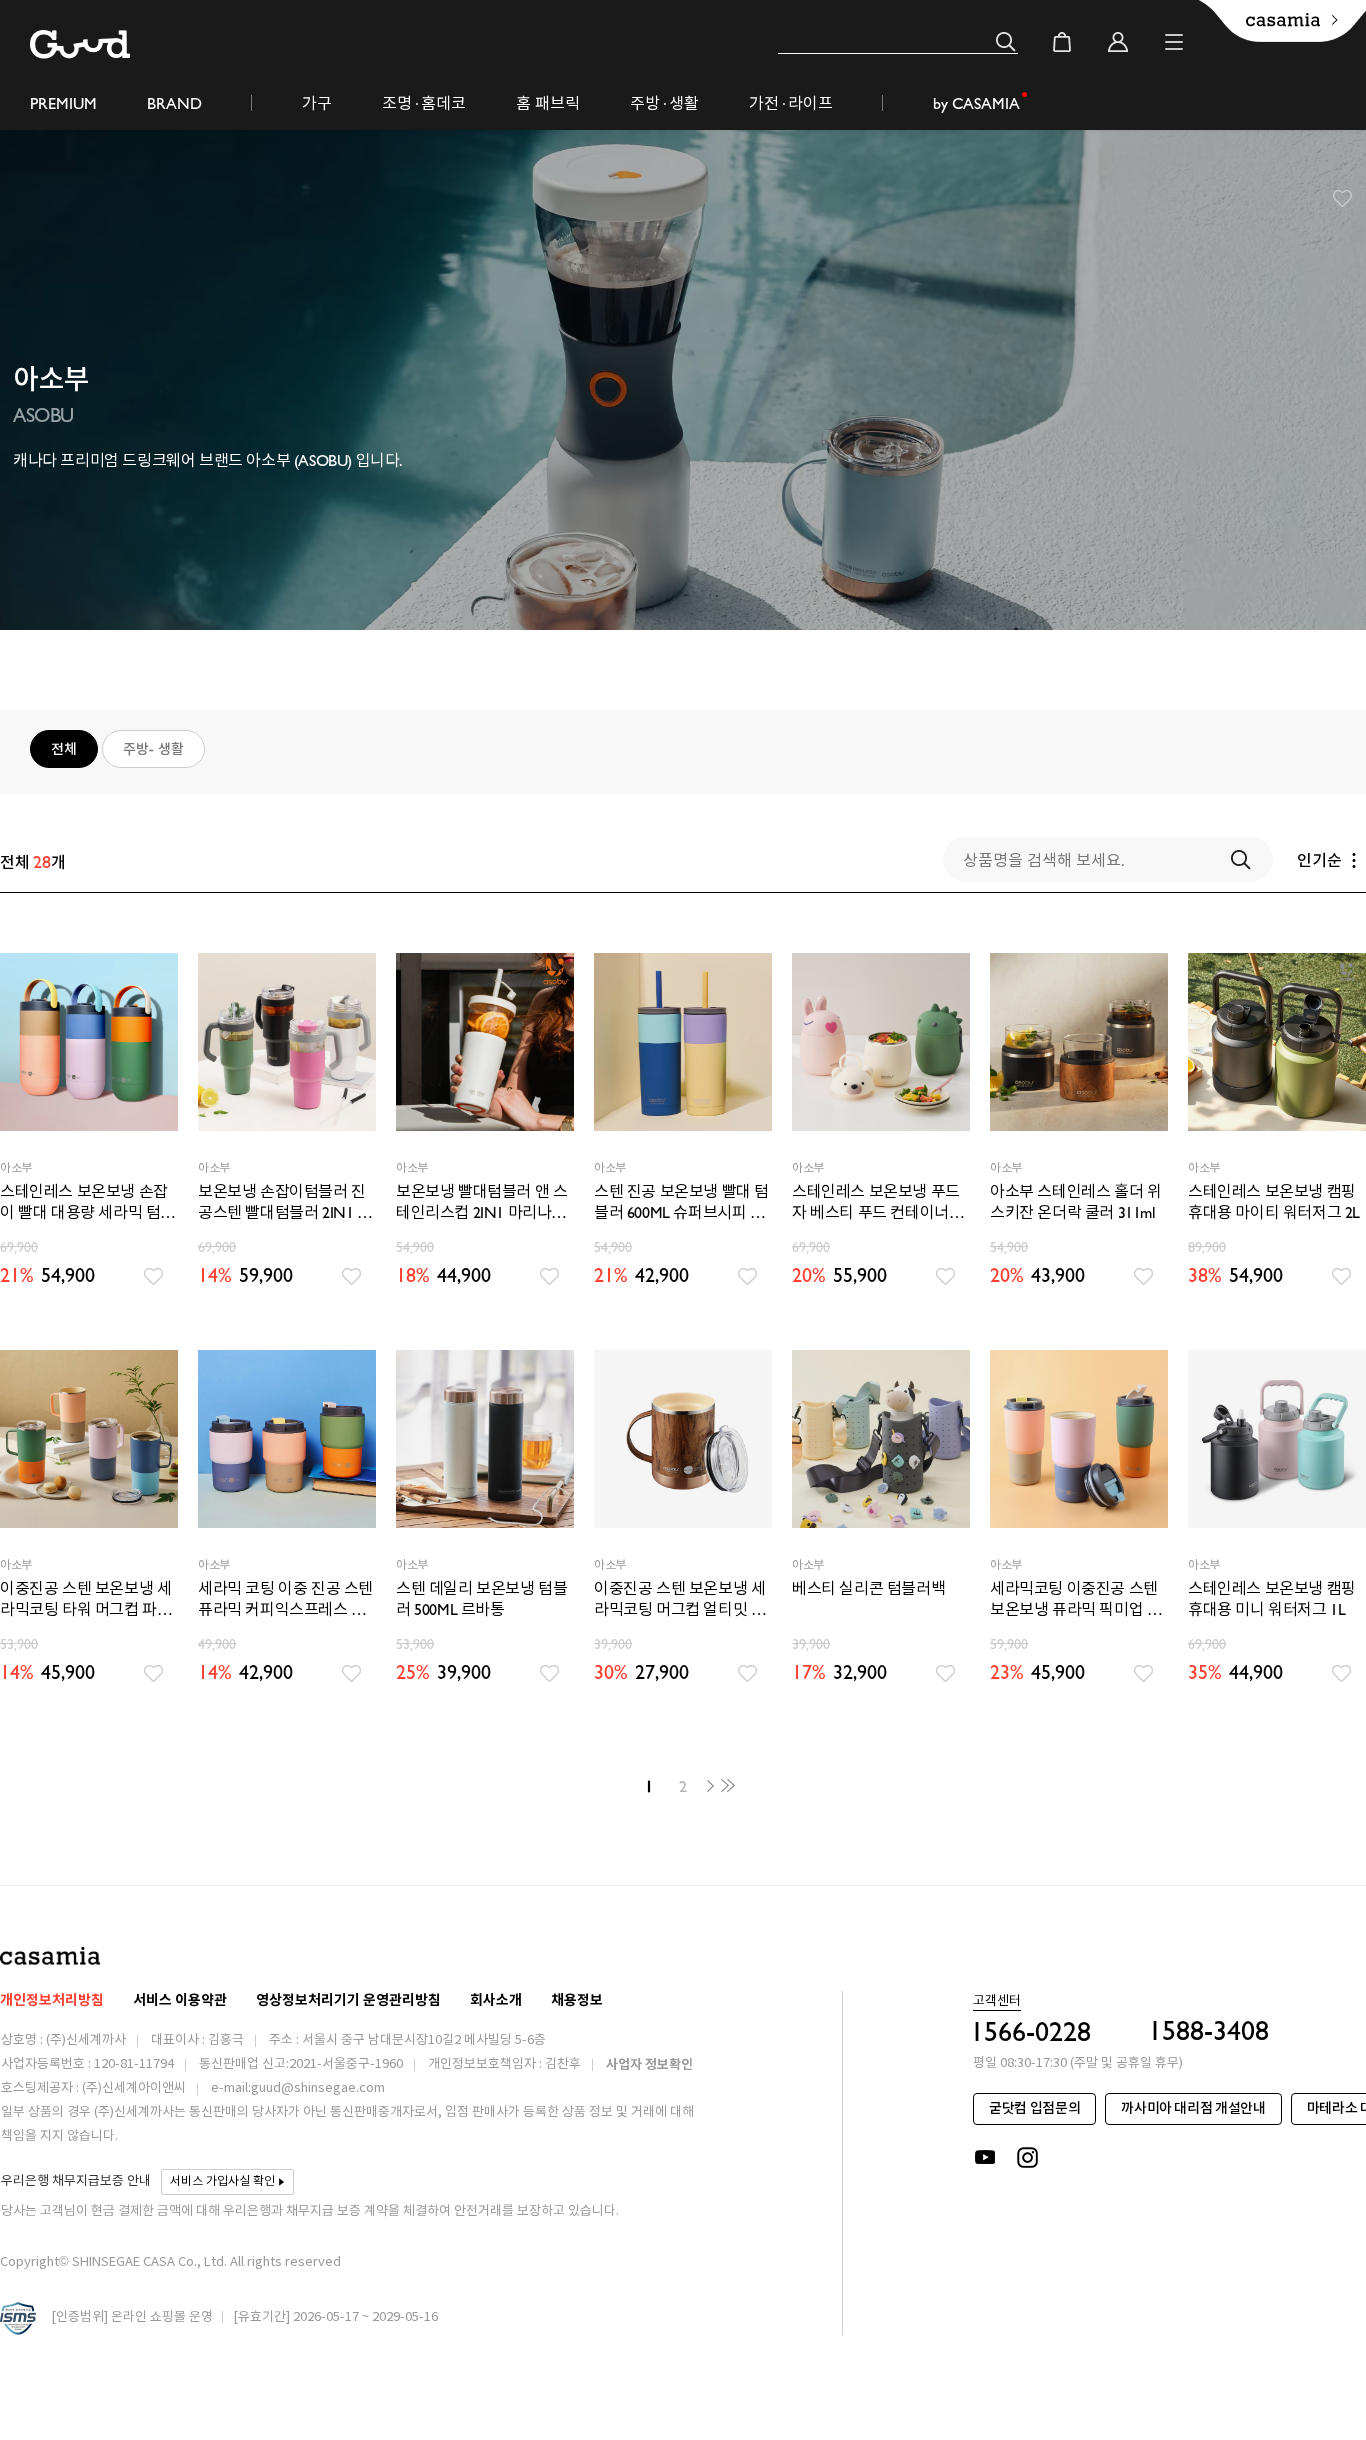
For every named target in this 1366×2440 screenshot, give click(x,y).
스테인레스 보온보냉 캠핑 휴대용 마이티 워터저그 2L (1274, 1202)
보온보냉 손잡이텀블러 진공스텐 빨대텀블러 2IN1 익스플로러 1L (285, 1203)
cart (1062, 42)
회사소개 (496, 2000)
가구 (317, 103)
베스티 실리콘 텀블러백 (868, 1588)
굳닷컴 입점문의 (1034, 2108)
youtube (985, 2158)
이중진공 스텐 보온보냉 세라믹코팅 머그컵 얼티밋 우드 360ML (679, 1600)
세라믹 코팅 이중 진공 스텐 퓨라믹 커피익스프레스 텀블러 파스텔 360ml (285, 1600)
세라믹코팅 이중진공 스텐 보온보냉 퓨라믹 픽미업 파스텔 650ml (1075, 1600)
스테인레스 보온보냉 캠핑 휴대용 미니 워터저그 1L (1272, 1599)
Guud (80, 44)
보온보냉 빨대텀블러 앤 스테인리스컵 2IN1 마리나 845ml (481, 1203)
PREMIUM (63, 103)
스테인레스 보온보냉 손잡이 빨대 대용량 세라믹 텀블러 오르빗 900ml (87, 1203)
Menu (1174, 42)
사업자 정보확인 (649, 2065)
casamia (50, 1955)
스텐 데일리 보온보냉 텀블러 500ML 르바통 (481, 1599)
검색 (1006, 42)
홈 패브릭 (548, 103)
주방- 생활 (153, 749)
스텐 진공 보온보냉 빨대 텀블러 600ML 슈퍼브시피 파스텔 (681, 1203)
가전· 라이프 (791, 103)
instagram (1029, 2158)
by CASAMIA (976, 103)
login (1118, 42)
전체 (64, 749)
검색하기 (1241, 860)
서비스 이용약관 (180, 2000)
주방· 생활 (664, 103)
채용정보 (577, 2000)
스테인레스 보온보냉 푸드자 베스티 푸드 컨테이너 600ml (876, 1203)
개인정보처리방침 (52, 2000)
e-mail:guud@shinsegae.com (298, 2088)
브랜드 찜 (1343, 199)
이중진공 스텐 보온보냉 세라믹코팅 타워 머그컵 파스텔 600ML (85, 1600)
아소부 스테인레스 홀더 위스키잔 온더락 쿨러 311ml (1075, 1202)
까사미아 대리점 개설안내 (1193, 2108)
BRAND (174, 103)
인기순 (1319, 860)
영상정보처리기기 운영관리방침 (348, 2000)
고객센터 (997, 2002)
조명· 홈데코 (424, 103)
